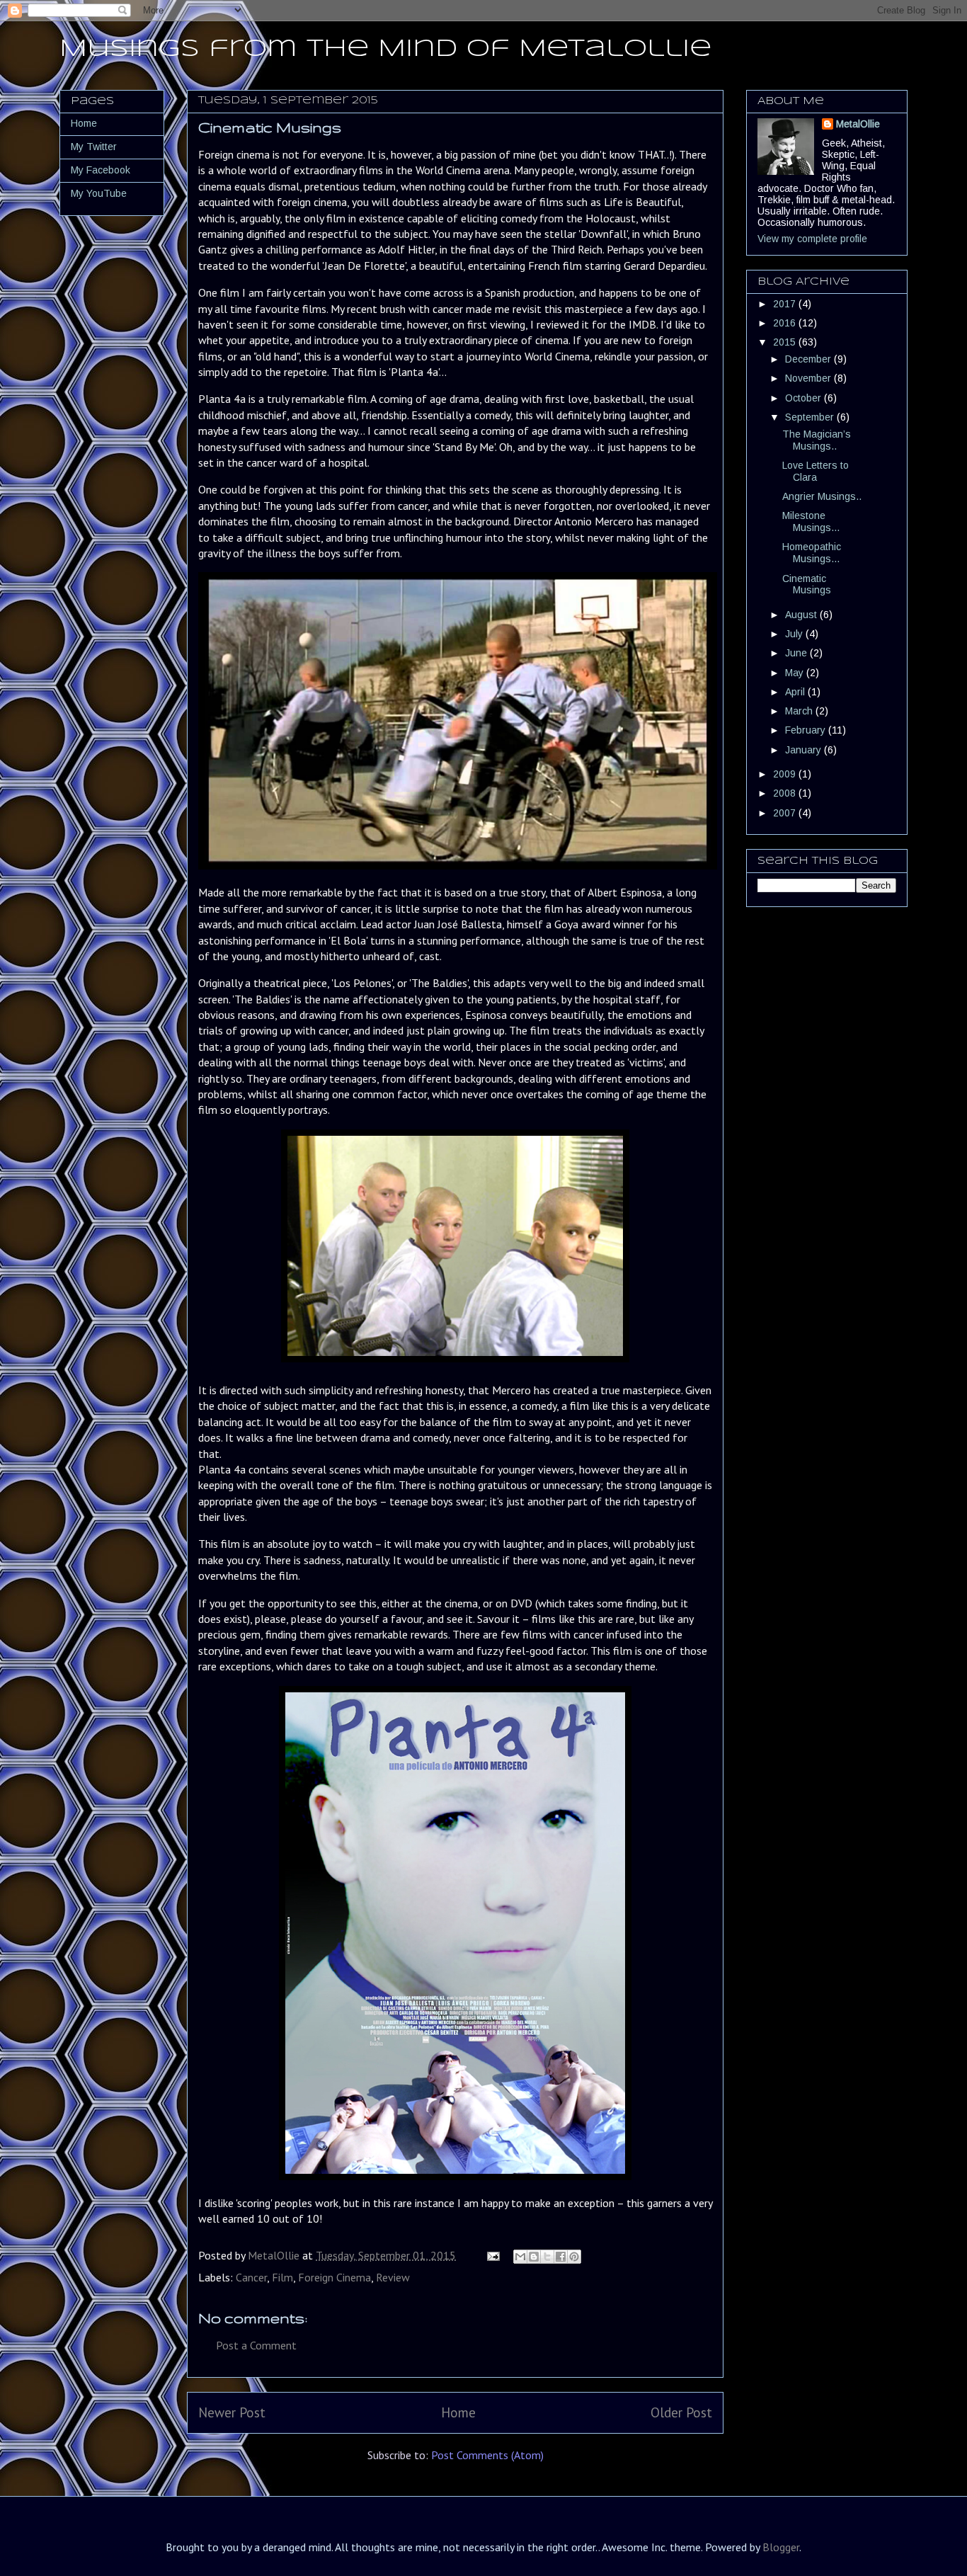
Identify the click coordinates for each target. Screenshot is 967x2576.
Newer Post (232, 2412)
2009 (786, 774)
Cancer (251, 2277)
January (805, 750)
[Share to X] (547, 2257)
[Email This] (520, 2257)
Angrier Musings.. (822, 496)
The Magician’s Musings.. (817, 440)
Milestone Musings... (811, 522)
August (802, 615)
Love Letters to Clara (816, 471)
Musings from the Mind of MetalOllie (385, 49)
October (805, 398)
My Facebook (101, 170)
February (807, 730)
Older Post (681, 2412)
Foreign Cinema (334, 2277)
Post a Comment (256, 2345)
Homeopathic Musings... (812, 553)
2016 (786, 323)
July (795, 634)
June (797, 653)
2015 (786, 342)
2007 (786, 813)
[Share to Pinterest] (574, 2257)
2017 (786, 304)
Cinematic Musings (807, 585)
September (811, 417)
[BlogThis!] (534, 2257)
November (809, 378)
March (800, 711)
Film (282, 2277)
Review (393, 2277)
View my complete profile (812, 239)
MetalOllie (858, 124)
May (796, 673)
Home (458, 2412)
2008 (786, 793)
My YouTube (99, 193)
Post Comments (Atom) (487, 2455)
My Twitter (94, 147)
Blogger (781, 2547)
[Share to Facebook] (561, 2257)
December (809, 359)
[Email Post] (492, 2255)
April (796, 692)
